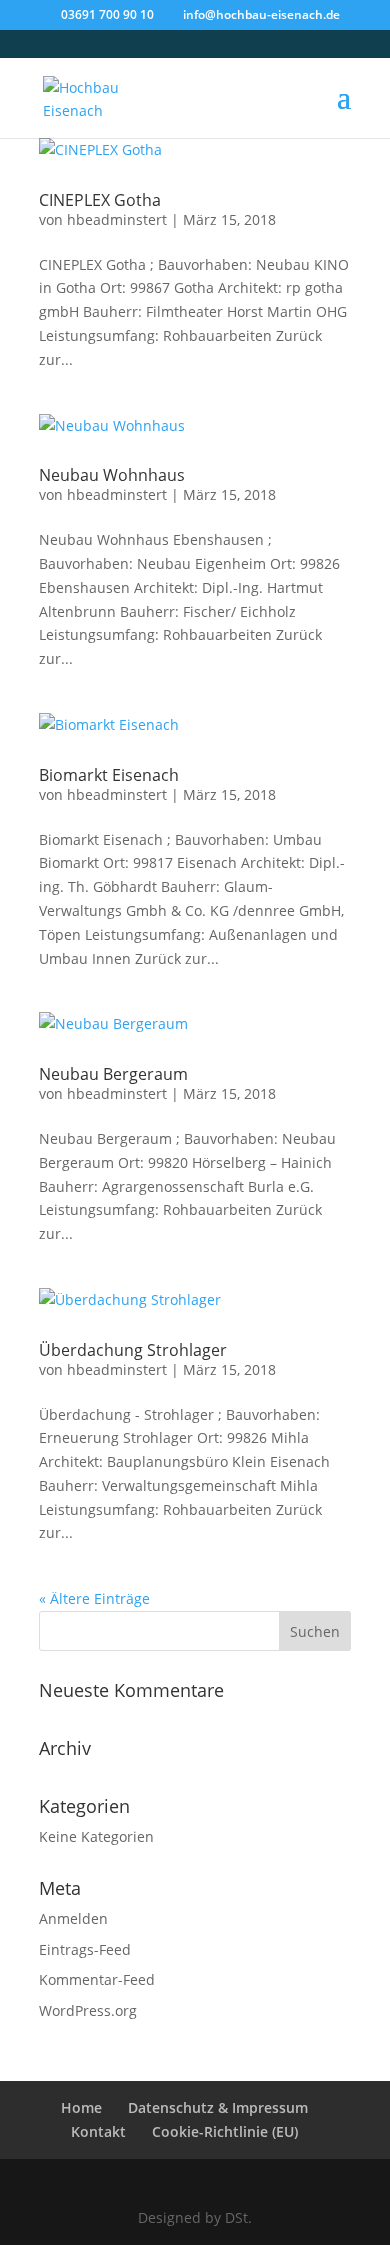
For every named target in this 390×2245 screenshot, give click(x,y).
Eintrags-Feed (85, 1949)
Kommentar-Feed (97, 1979)
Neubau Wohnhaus (112, 475)
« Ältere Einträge (94, 1598)
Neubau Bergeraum (113, 1074)
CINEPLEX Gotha (100, 200)
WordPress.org (88, 2010)
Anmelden (73, 1918)
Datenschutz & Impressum (218, 2107)
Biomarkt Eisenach (109, 775)
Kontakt (98, 2131)
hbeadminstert (117, 219)
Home (81, 2107)
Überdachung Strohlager (133, 1350)
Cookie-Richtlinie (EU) (225, 2131)
